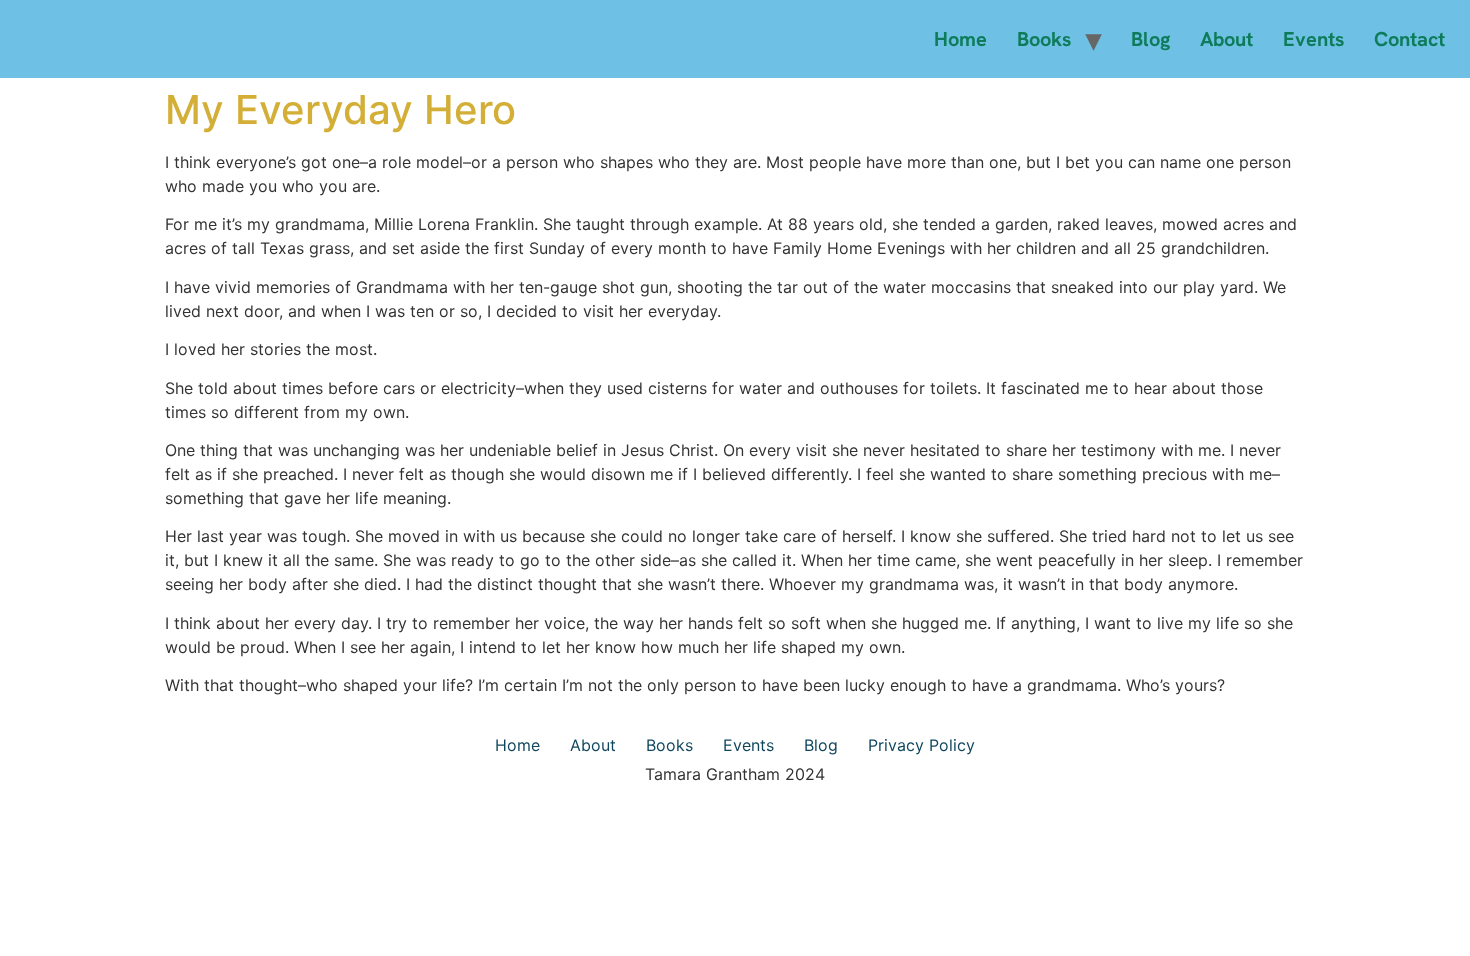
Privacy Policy (921, 745)
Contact (1409, 39)
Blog (1150, 39)
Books (1044, 39)
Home (960, 39)
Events (1313, 39)
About (1226, 39)
